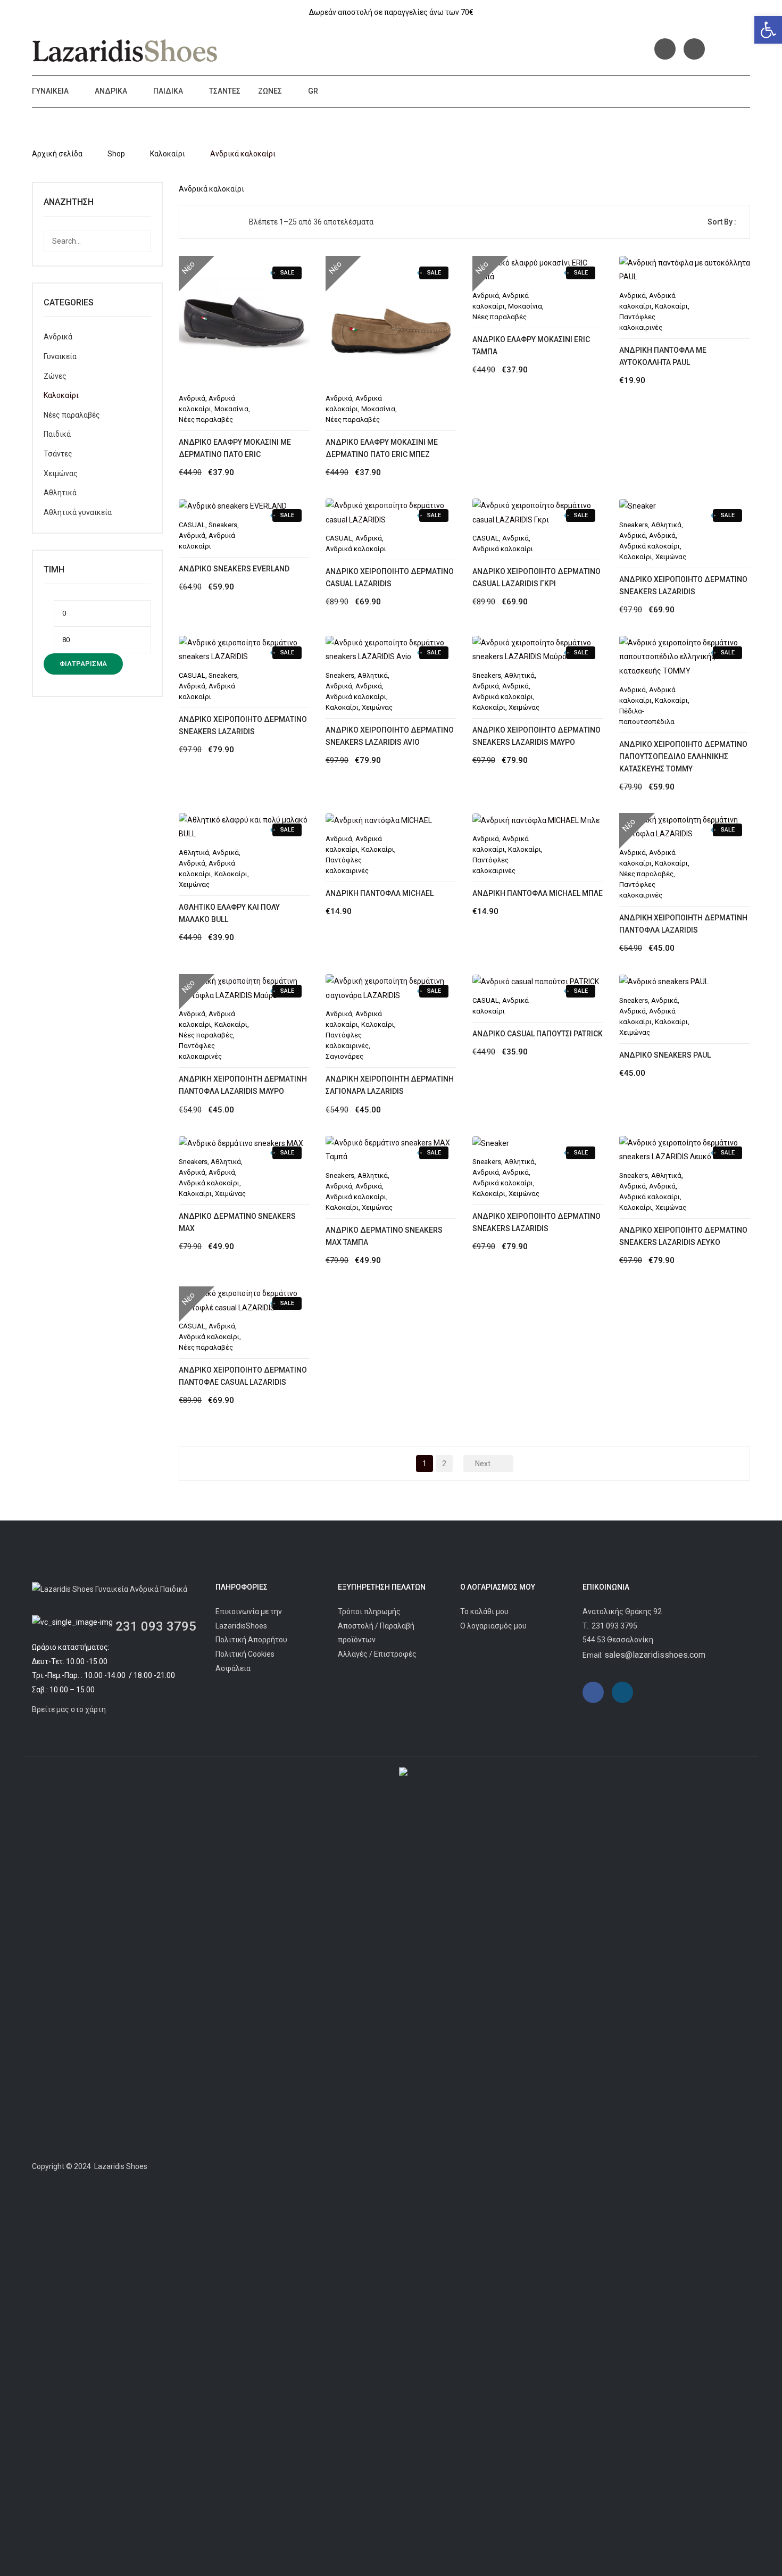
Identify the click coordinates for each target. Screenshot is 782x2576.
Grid (196, 222)
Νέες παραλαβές (206, 419)
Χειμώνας (61, 473)
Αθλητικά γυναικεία (78, 512)
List (213, 222)
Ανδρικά (111, 91)
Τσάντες (225, 91)
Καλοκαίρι (168, 154)
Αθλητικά (60, 493)
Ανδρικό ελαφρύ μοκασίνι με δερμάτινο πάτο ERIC (235, 448)
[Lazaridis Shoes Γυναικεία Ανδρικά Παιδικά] (125, 51)
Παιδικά (168, 91)
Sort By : (722, 222)
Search (140, 241)
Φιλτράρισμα (83, 664)
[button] (768, 30)
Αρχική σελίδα (57, 154)
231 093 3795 (156, 1626)
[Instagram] (694, 49)
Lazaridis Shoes (120, 2166)
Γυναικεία (50, 91)
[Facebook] (665, 49)
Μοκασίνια (231, 409)
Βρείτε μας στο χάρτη (69, 1709)
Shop (116, 154)
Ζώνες (270, 91)
